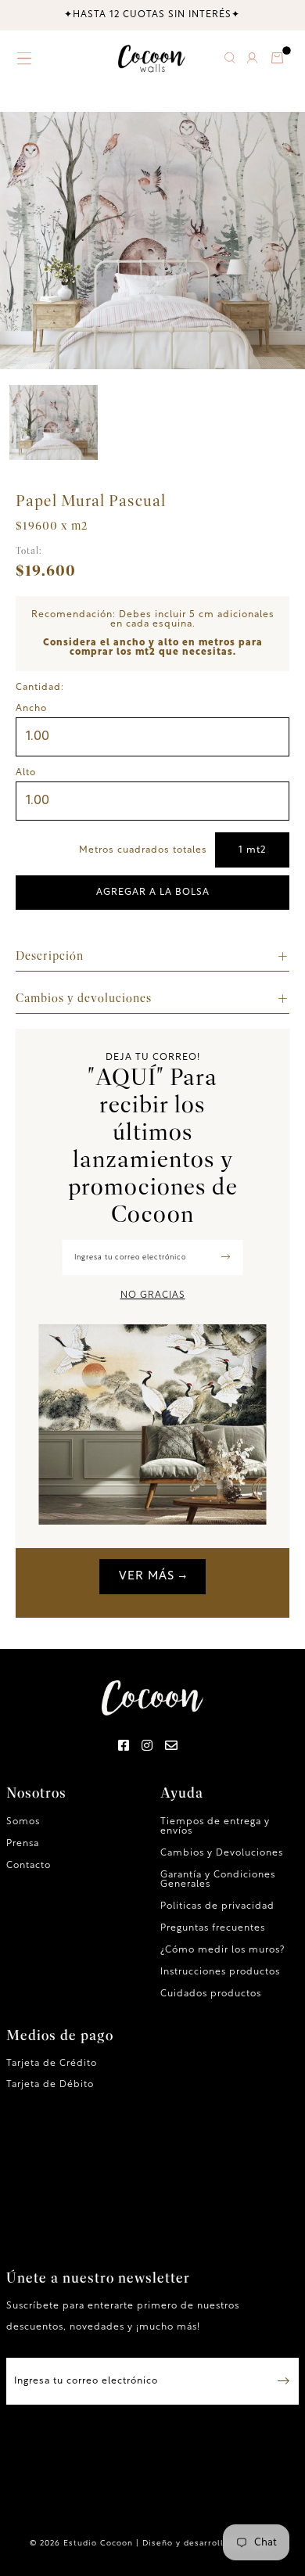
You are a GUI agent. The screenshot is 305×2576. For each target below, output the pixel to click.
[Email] (172, 1747)
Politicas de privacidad (217, 1906)
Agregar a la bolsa (153, 893)
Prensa (23, 1844)
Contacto (29, 1866)
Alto (26, 773)
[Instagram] (147, 1747)
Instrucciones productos (220, 1972)
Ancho (31, 709)
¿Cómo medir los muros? (222, 1950)
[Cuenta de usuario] (253, 61)
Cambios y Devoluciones (222, 1853)
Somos (23, 1822)
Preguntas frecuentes (213, 1928)
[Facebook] (124, 1747)
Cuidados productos (211, 1994)
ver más (147, 1577)
